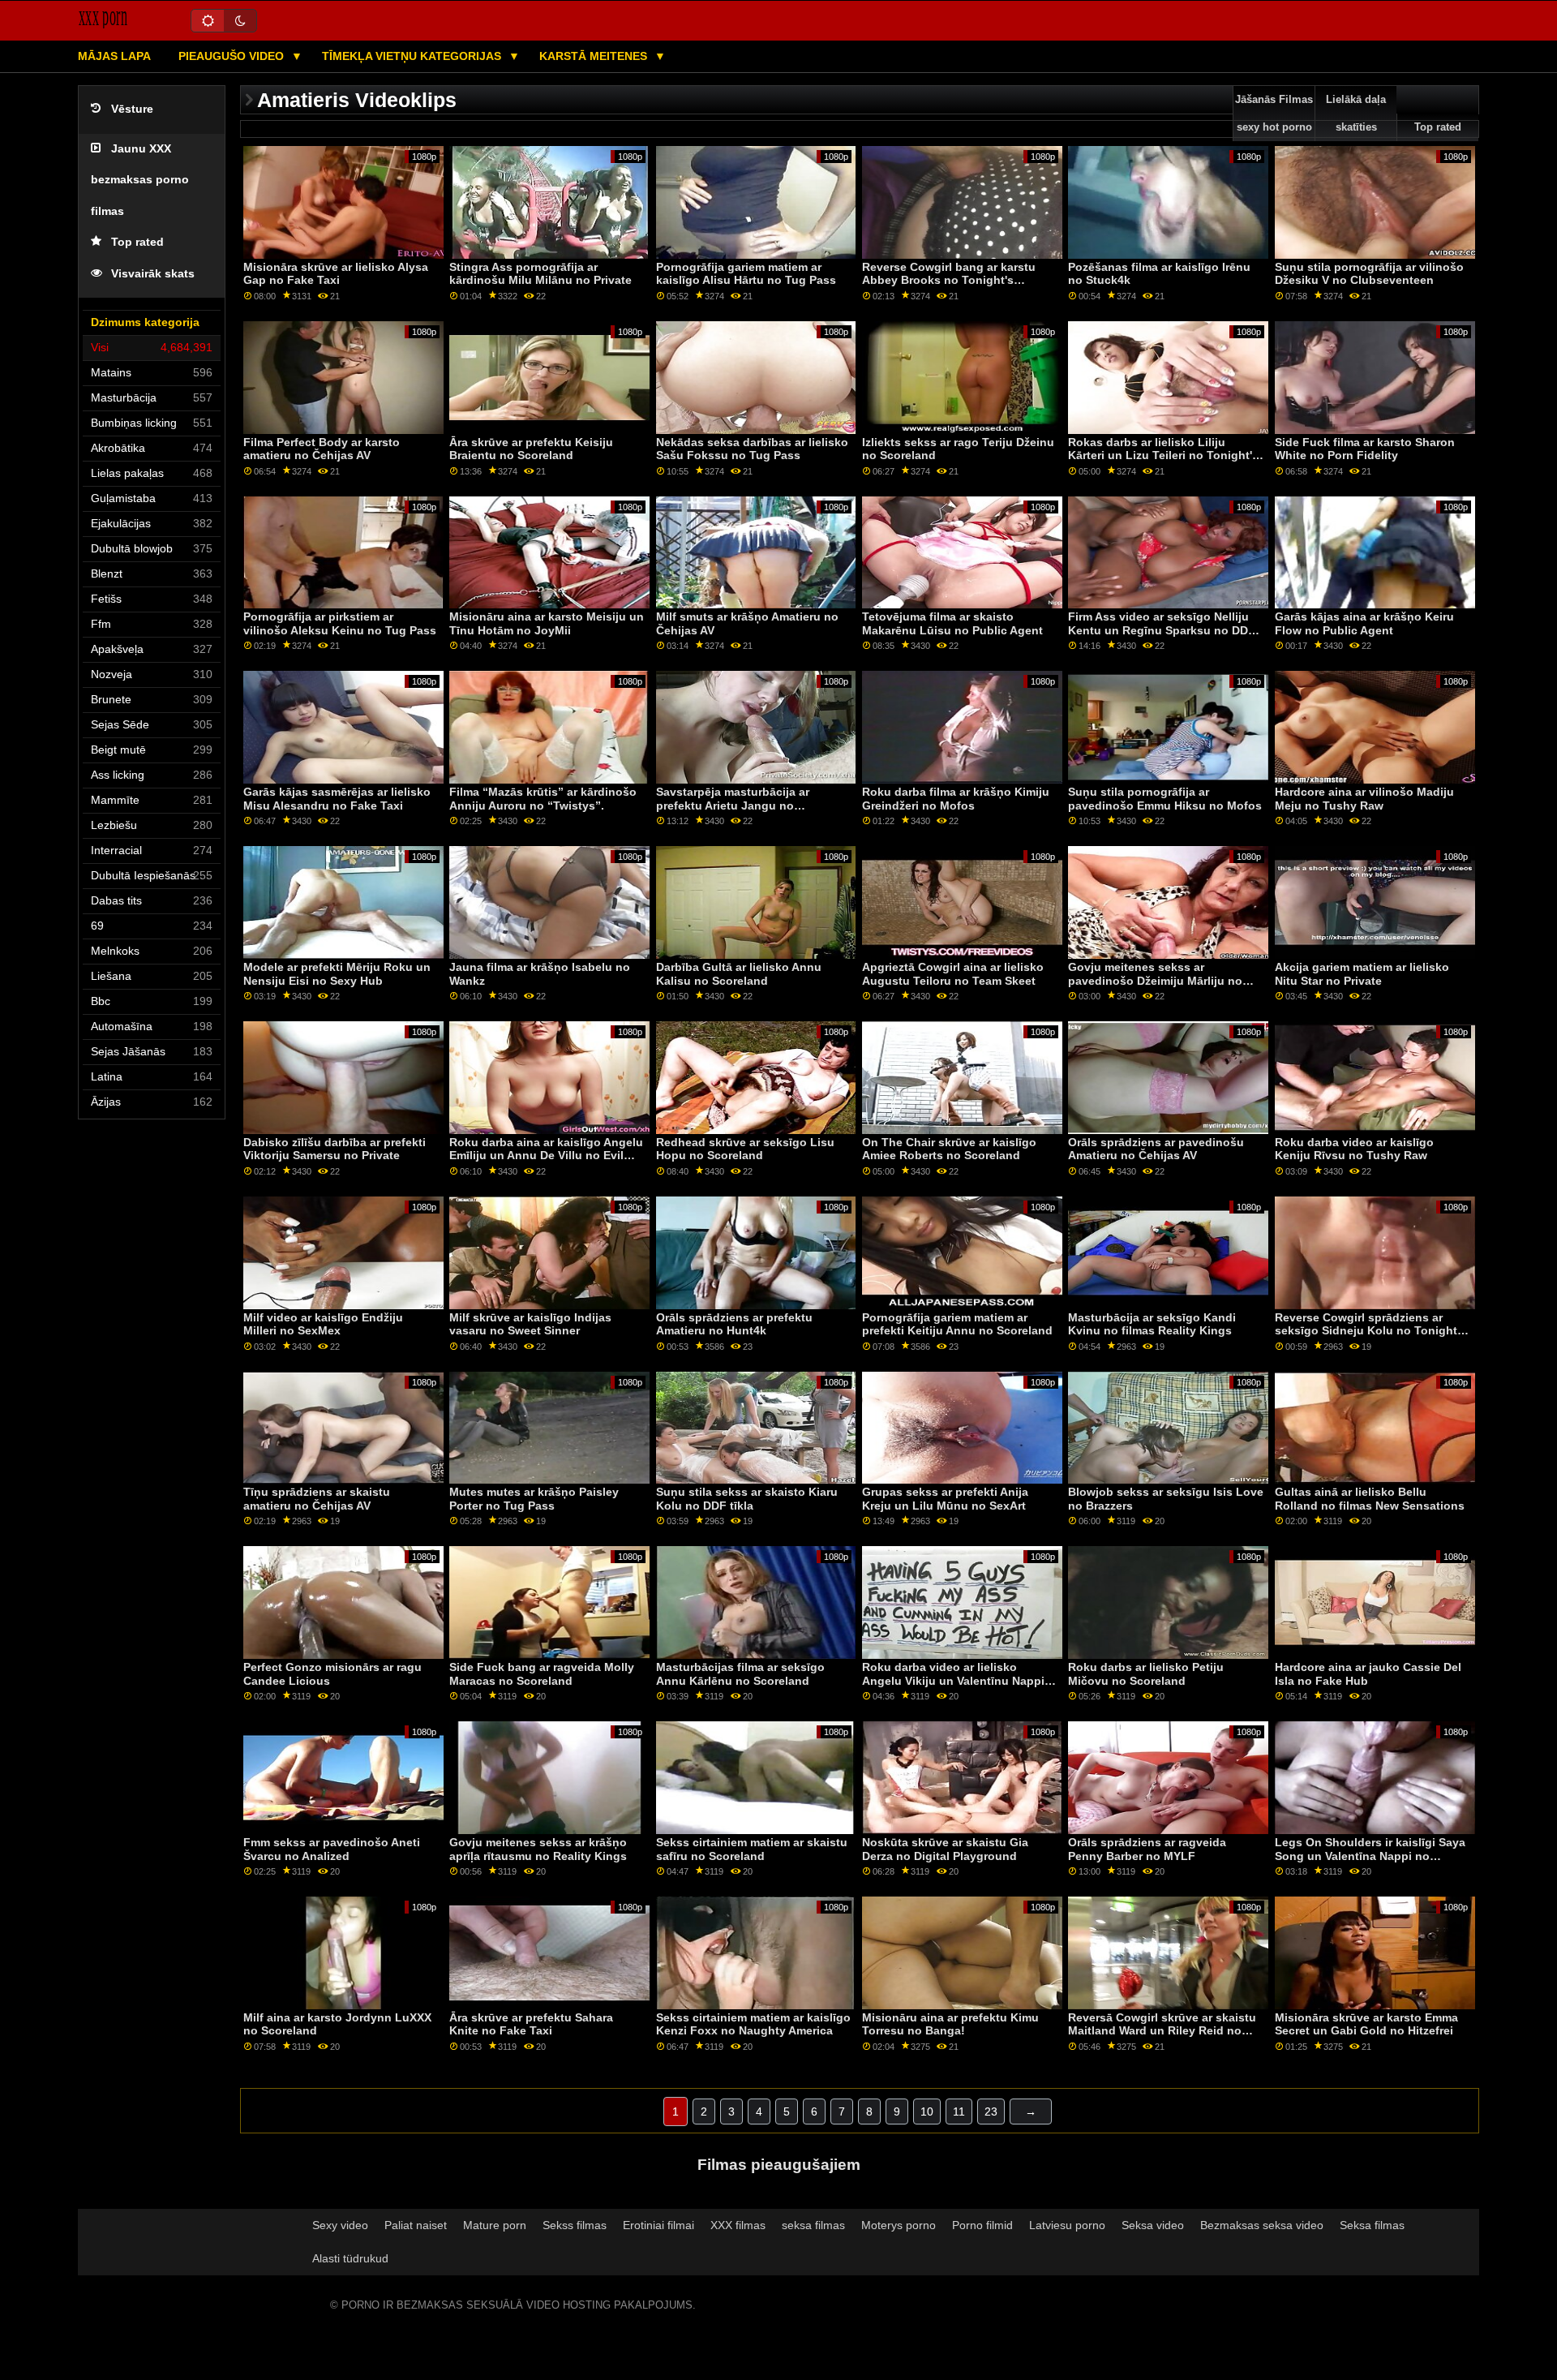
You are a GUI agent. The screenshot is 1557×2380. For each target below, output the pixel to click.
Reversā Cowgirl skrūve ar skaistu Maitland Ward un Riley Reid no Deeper (1162, 2031)
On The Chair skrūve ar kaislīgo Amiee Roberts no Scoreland (949, 1149)
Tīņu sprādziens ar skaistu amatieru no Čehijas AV (317, 1499)
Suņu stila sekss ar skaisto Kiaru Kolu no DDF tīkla (747, 1499)
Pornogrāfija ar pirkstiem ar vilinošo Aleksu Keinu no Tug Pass (340, 623)
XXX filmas (738, 2225)
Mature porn (495, 2225)
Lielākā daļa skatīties (1356, 114)
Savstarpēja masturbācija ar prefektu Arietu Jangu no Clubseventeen (733, 805)
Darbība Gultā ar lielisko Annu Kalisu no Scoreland (739, 974)
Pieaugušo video (233, 56)
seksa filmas (813, 2225)
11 (959, 2111)
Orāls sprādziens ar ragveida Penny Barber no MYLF (1147, 1849)
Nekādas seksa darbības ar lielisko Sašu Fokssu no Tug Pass (752, 449)
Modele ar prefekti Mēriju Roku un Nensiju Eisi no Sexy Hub (337, 974)
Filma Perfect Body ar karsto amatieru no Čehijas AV (322, 449)
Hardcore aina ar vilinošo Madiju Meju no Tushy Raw (1364, 799)
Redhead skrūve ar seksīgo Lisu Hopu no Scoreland (745, 1149)
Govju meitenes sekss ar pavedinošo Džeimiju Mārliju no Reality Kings (1155, 980)
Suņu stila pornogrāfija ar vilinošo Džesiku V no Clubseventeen (1369, 274)
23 (991, 2111)
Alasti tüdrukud (350, 2258)
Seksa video (1153, 2225)
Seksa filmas (1372, 2225)
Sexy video (340, 2225)
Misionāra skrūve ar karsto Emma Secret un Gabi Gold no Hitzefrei (1366, 2024)
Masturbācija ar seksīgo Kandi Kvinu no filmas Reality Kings (1152, 1324)
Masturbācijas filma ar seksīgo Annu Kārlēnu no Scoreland (740, 1674)
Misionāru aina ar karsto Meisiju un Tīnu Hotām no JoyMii (547, 623)
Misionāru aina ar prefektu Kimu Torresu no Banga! (950, 2024)
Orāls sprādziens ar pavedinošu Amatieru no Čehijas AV (1156, 1149)
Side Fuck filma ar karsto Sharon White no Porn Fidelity (1365, 449)
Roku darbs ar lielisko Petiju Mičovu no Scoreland (1146, 1674)
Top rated (137, 242)
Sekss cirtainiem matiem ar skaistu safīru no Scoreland (752, 1849)
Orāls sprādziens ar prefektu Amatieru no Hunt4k (734, 1324)
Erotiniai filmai (658, 2225)
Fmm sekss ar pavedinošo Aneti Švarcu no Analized (332, 1849)
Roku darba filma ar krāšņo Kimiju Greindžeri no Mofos (956, 799)
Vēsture (132, 109)
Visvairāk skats (153, 274)
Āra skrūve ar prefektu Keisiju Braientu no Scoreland (531, 449)
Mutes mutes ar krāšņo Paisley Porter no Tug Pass (534, 1499)
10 (927, 2111)
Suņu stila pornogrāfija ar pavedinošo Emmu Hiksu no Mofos (1165, 799)
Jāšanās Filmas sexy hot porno (1274, 114)
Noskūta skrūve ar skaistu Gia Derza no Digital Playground (945, 1849)
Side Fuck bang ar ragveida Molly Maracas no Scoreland (542, 1674)
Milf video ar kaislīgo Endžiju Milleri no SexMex (323, 1324)
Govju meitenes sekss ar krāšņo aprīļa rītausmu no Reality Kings (538, 1849)
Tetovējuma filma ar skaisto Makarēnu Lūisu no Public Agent (952, 623)
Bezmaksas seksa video (1262, 2225)
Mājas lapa (114, 56)
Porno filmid (982, 2225)
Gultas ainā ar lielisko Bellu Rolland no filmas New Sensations (1370, 1499)
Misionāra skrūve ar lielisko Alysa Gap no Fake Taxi (336, 274)
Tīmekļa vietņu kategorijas (413, 56)
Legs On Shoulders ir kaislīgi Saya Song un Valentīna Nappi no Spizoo (1370, 1856)
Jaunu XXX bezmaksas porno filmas (140, 180)
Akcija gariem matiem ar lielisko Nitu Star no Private (1362, 974)
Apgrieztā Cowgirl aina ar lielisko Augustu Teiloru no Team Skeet (953, 974)
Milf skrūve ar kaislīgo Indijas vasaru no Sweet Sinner (530, 1324)
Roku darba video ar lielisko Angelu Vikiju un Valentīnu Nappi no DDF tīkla (953, 1680)
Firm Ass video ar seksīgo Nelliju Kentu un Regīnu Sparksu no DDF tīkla (1162, 630)
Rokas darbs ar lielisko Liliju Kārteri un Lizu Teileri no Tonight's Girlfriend (1163, 455)
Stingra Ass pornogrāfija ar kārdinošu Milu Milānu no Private (540, 274)
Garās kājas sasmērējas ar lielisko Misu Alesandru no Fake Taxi (337, 799)
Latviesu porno (1067, 2225)
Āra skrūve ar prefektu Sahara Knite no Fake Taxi (531, 2024)
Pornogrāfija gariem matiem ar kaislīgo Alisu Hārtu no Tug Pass (746, 274)
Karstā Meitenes (595, 56)
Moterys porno (899, 2225)
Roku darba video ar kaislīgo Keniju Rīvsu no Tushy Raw (1354, 1149)
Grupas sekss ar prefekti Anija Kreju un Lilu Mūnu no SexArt (945, 1499)
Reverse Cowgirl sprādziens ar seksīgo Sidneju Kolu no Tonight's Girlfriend (1370, 1331)
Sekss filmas (575, 2225)
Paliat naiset (416, 2225)
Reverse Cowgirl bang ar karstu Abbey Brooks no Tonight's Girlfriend (949, 280)
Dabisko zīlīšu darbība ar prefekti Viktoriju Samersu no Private (335, 1149)
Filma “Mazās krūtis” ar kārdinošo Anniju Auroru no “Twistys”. (543, 799)
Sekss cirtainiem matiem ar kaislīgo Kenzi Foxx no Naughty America (753, 2024)
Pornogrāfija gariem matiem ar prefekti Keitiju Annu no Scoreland (957, 1324)
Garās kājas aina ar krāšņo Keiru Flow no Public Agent (1364, 623)
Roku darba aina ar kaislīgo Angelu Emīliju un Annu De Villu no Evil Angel (546, 1156)
